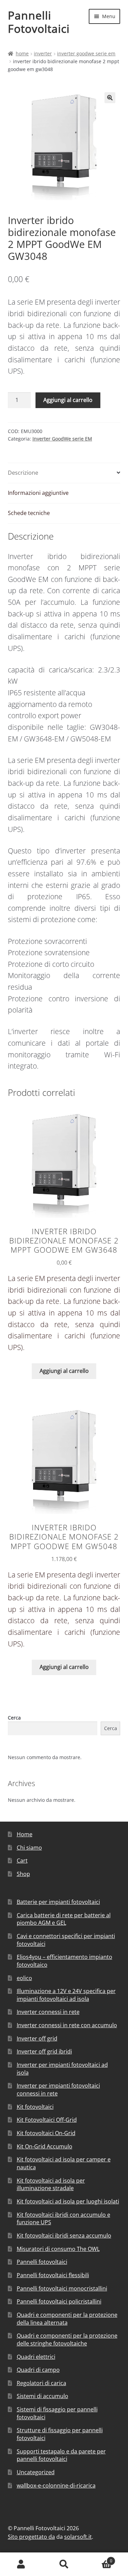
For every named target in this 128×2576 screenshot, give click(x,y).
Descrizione (23, 473)
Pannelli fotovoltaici (42, 2262)
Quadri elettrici (36, 2357)
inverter (43, 53)
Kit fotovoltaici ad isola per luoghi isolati (68, 2201)
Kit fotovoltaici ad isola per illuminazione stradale (51, 2184)
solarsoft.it (78, 2537)
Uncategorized (36, 2472)
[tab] (64, 473)
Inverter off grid (37, 2038)
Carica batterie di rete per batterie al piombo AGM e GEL (64, 1919)
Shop (23, 1874)
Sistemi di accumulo (42, 2396)
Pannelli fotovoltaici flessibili (53, 2275)
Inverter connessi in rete (48, 2012)
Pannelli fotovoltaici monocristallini (62, 2288)
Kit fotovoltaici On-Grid (46, 2133)
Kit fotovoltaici (35, 2107)
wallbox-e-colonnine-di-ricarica (56, 2486)
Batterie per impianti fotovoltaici (58, 1902)
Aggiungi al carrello (68, 400)
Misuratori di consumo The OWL (58, 2249)
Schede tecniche (29, 513)
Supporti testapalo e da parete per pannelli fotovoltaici (61, 2455)
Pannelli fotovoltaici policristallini (59, 2301)
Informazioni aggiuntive (38, 493)
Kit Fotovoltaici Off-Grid (47, 2120)
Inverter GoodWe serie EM (86, 53)
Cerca (14, 1718)
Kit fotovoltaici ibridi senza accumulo (64, 2236)
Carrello (99, 2558)
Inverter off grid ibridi (44, 2051)
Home (22, 53)
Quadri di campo (38, 2370)
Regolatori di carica (41, 2383)
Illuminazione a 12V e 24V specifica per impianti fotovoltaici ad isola (66, 1995)
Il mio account (21, 2564)
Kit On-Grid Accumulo (45, 2146)
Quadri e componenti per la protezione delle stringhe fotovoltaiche (67, 2340)
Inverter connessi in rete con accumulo (67, 2025)
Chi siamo (29, 1848)
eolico (24, 1978)
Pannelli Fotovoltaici (39, 22)
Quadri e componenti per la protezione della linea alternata (67, 2319)
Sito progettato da (31, 2537)
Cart (22, 1861)
